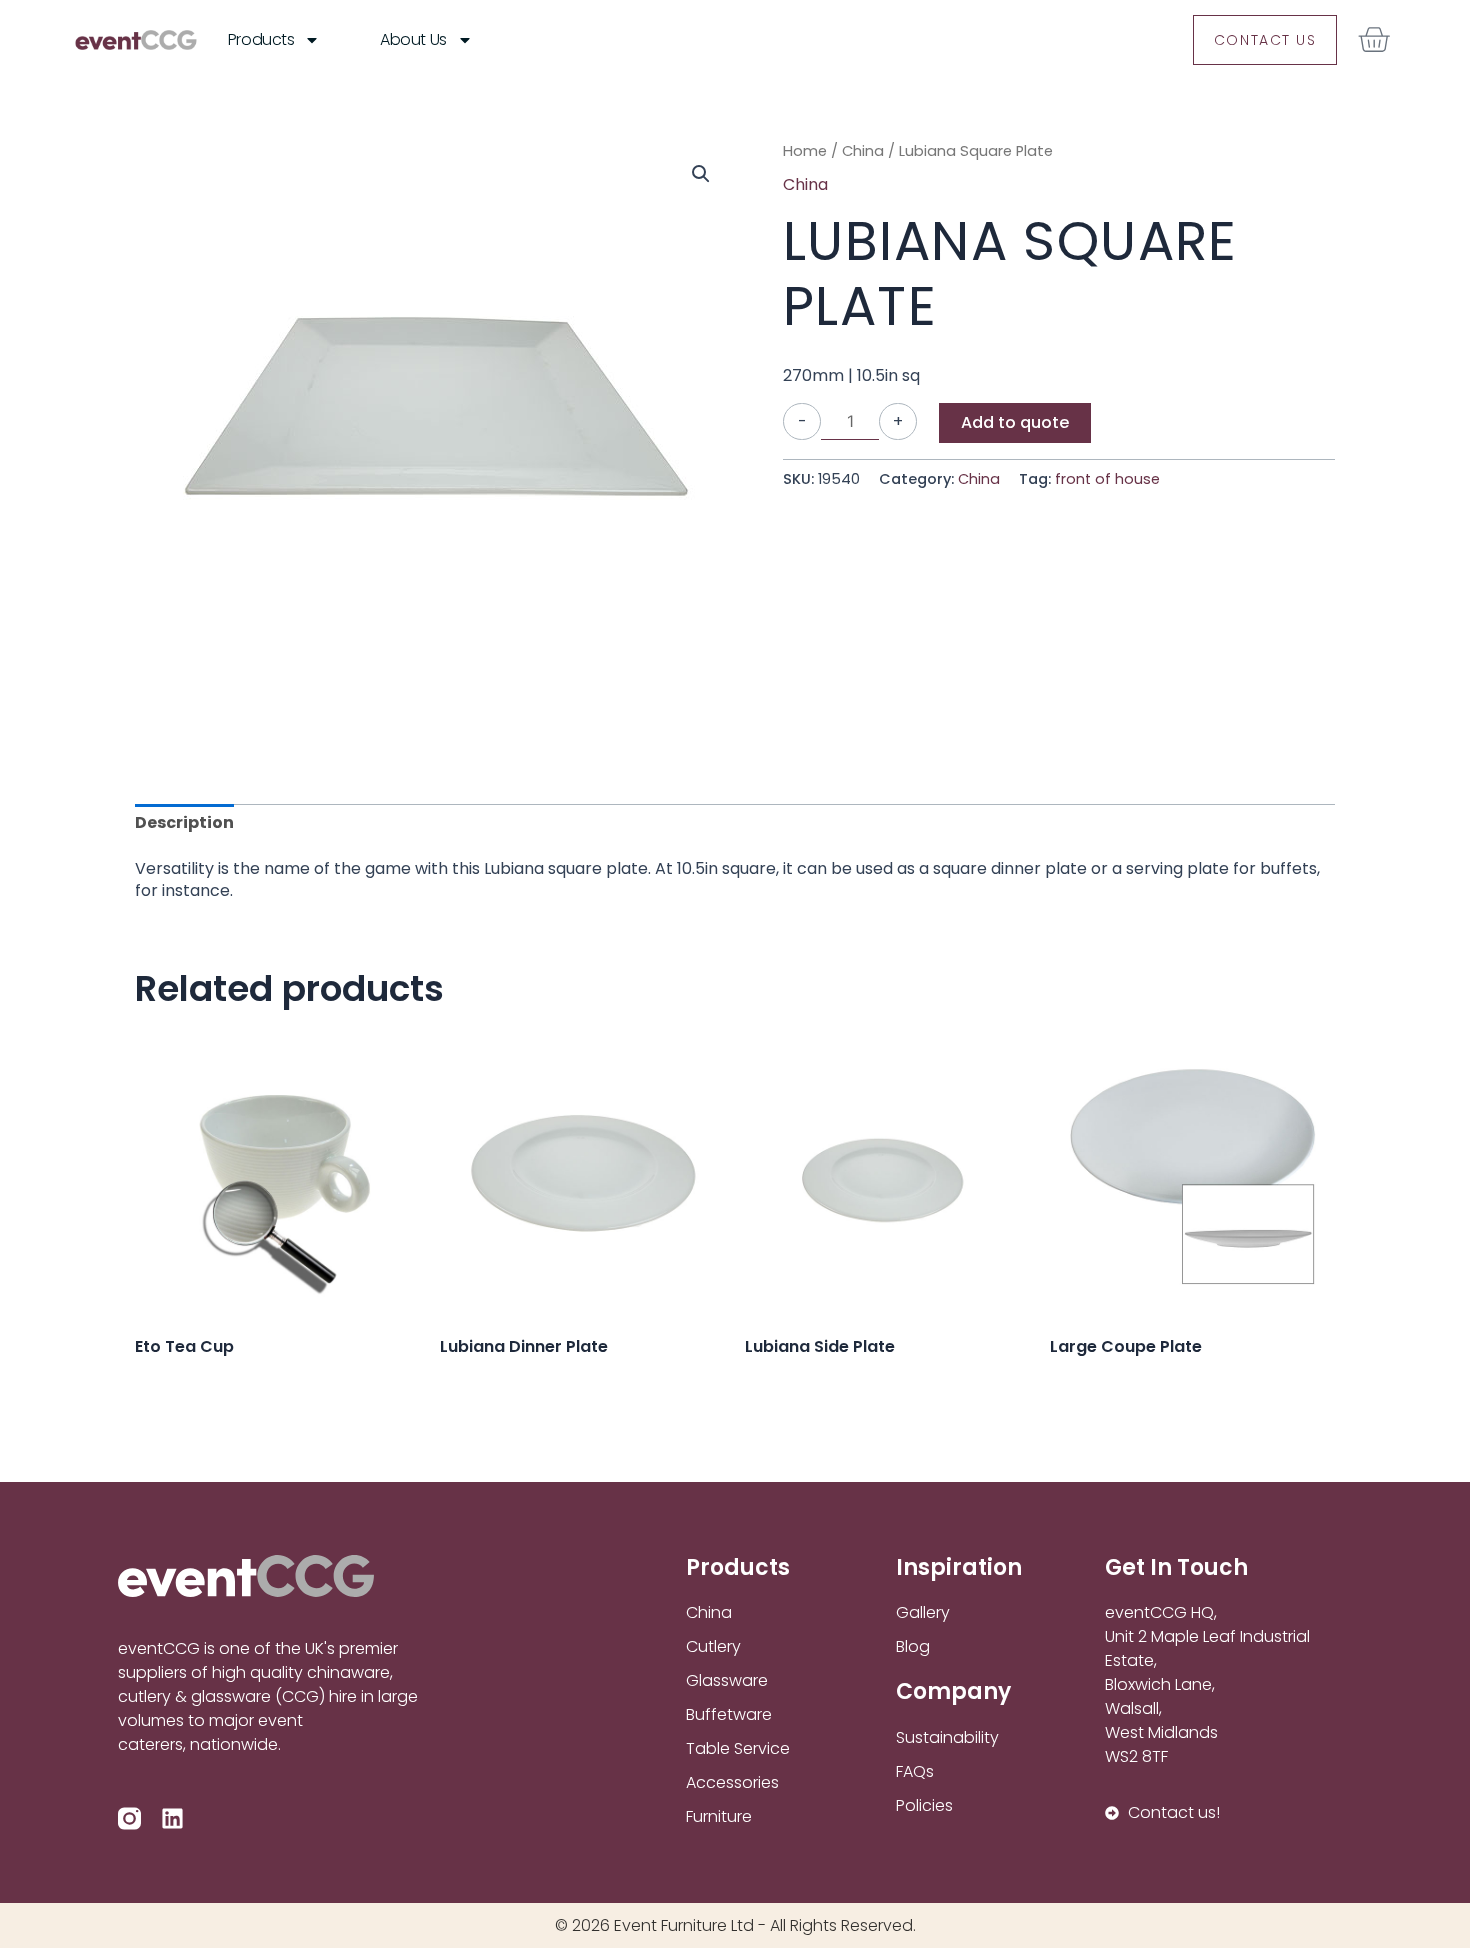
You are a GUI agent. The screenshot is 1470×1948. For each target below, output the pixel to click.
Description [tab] (184, 822)
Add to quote (1015, 422)
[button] (701, 174)
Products (261, 39)
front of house (1107, 479)
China (863, 151)
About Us (413, 39)
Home (805, 151)
